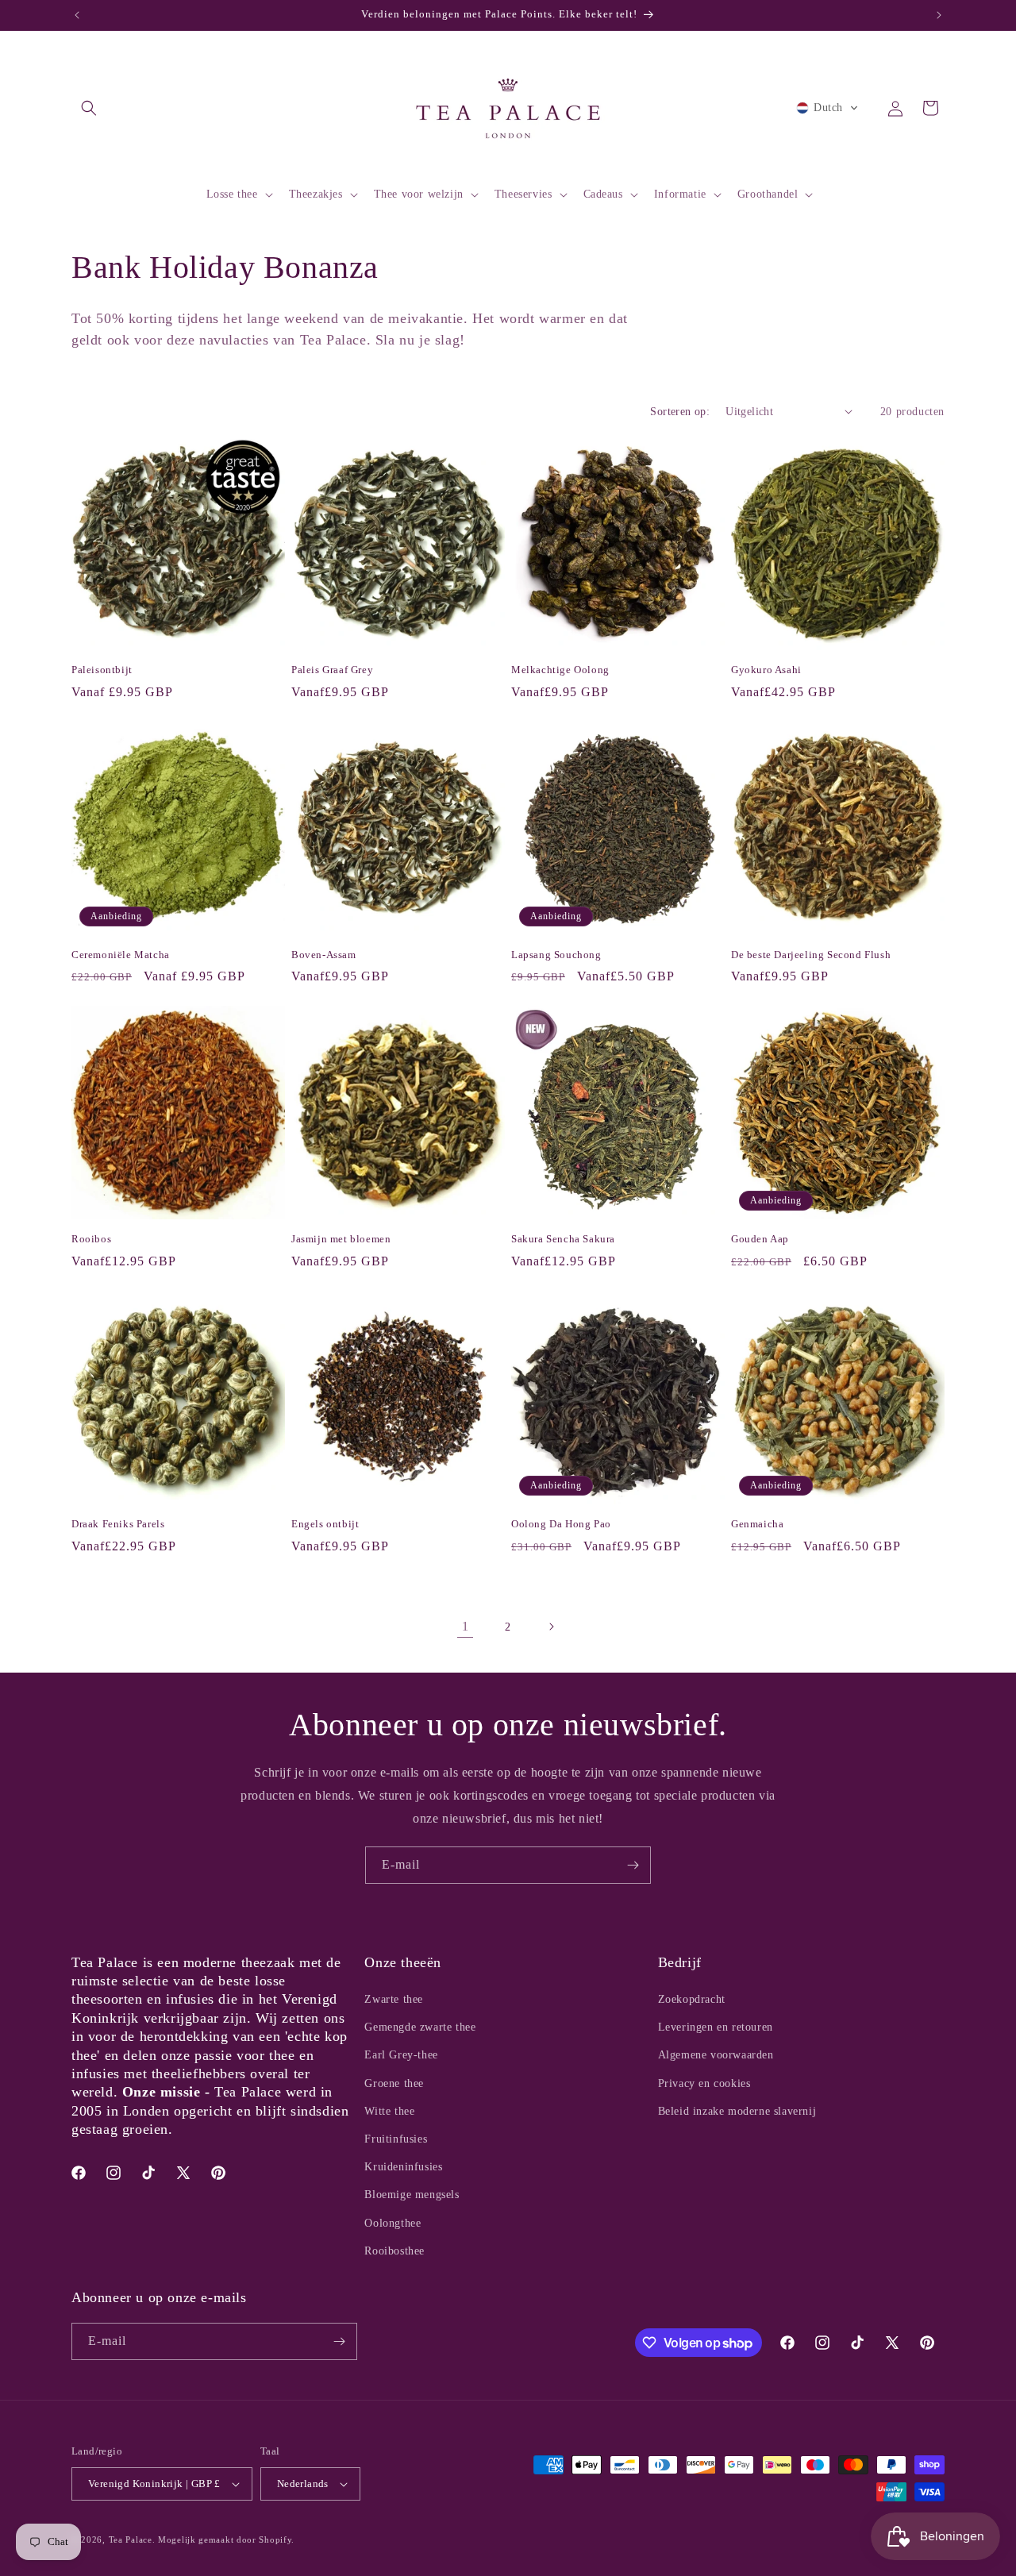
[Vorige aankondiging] (77, 15)
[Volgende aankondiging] (939, 15)
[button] (89, 108)
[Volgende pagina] (551, 1627)
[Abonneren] (633, 1865)
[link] (465, 1627)
